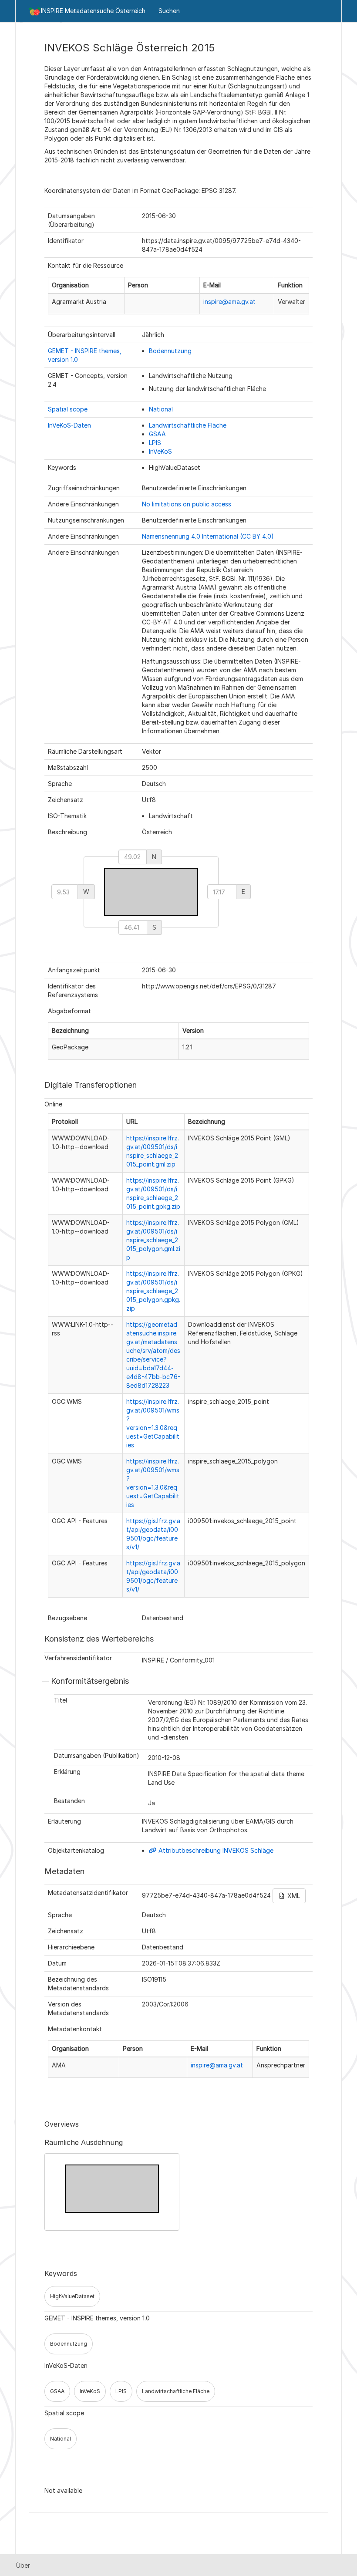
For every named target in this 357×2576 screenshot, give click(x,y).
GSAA (157, 434)
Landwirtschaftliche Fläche (188, 425)
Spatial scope (68, 409)
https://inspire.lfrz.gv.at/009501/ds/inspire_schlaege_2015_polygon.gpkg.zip (153, 1291)
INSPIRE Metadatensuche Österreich (93, 11)
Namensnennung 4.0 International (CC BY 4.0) (208, 536)
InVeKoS (160, 451)
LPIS (155, 443)
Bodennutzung (170, 351)
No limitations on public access (187, 504)
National (161, 409)
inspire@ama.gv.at (229, 302)
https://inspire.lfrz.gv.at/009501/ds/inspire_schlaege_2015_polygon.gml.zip (153, 1240)
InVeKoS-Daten (69, 425)
